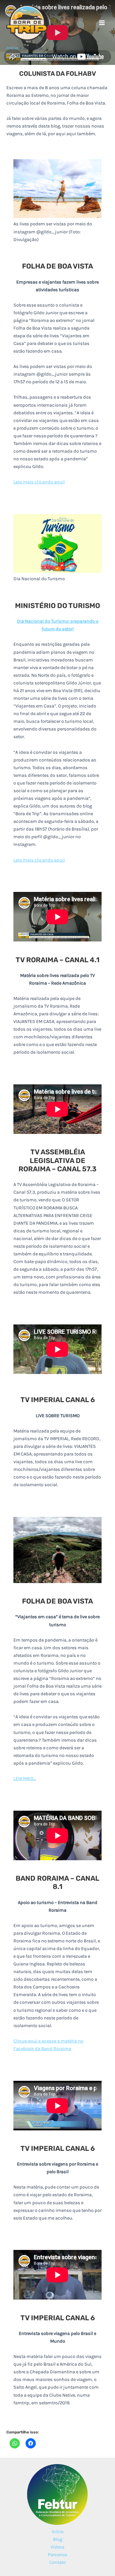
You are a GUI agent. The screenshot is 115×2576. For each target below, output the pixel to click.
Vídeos (57, 2547)
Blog (58, 2539)
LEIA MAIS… (25, 1779)
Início (58, 2532)
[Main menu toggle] (102, 23)
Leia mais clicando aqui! (39, 482)
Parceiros (58, 2555)
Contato (57, 2562)
